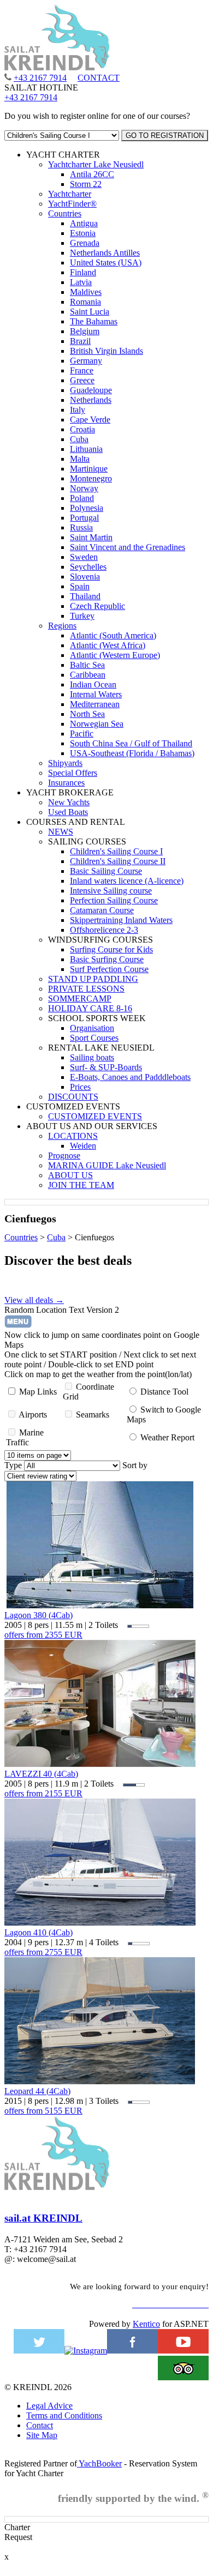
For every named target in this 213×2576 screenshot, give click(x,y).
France (82, 370)
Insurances (66, 783)
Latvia (81, 282)
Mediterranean (95, 704)
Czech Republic (97, 606)
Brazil (80, 341)
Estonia (83, 233)
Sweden (84, 557)
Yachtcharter (70, 194)
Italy (78, 410)
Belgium (85, 331)
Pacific (82, 734)
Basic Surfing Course (107, 959)
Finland (83, 272)
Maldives (86, 292)
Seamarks (93, 1414)
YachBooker (99, 2463)
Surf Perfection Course (109, 969)
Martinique (89, 469)
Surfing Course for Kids (111, 949)
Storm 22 (86, 184)
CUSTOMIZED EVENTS (95, 1116)
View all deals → (34, 1300)
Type (13, 1465)
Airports (33, 1414)
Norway (84, 488)
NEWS (61, 832)
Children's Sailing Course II (118, 861)
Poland (82, 498)
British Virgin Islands (106, 351)
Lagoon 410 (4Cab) (39, 1932)
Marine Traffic (25, 1437)
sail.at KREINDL (43, 2218)
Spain (80, 586)
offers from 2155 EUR (43, 1793)
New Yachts (69, 802)
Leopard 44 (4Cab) (37, 2091)
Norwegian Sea (97, 724)
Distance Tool (164, 1392)
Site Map (42, 2435)
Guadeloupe (91, 390)
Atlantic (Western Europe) (115, 655)
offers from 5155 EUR (43, 2111)
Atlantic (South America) (113, 635)
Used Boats (68, 812)
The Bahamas (94, 321)
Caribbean (88, 675)
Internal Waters (96, 694)
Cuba (79, 439)
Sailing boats (92, 1057)
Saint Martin (91, 537)
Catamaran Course (102, 910)
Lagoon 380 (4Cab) (39, 1615)
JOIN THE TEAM (81, 1185)
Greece (82, 380)
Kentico (146, 2324)
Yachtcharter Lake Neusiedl (96, 164)
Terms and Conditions (64, 2415)
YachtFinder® (72, 204)
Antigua (84, 223)
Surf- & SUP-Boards (106, 1067)
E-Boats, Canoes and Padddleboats (130, 1077)
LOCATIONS (73, 1136)
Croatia (82, 429)
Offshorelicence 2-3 (104, 930)
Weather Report (167, 1437)
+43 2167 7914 (40, 78)
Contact (40, 2425)
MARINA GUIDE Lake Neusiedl (107, 1165)
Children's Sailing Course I (116, 851)
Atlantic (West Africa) (108, 645)
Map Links (38, 1392)
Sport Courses (94, 1038)
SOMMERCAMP (80, 999)
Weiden (83, 1146)
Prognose (64, 1156)
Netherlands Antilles (105, 253)
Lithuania (86, 449)
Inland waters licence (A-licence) (127, 881)
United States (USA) (106, 263)
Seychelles (88, 567)
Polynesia (87, 508)
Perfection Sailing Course (114, 900)
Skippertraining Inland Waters (121, 920)
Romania (85, 302)
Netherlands (91, 400)
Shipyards (65, 763)
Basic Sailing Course (106, 871)
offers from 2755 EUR (43, 1952)
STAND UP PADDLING (93, 979)
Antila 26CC (92, 174)
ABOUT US (70, 1175)
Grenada (85, 243)
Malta (80, 459)
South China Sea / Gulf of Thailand (131, 743)
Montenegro (91, 478)
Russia (81, 527)
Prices (80, 1087)
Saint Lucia (90, 312)
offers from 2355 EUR (43, 1635)
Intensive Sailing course (111, 891)
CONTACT (99, 78)
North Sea (87, 714)
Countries (65, 213)
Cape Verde (90, 420)
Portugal (84, 518)
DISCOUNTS (73, 1097)
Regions (62, 626)
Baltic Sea (87, 665)
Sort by (135, 1465)
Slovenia (85, 577)
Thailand (85, 596)
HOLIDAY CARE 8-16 (90, 1008)
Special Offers (73, 773)
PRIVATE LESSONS (86, 989)
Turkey (82, 616)
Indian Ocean (93, 684)
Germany (86, 361)
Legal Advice (49, 2406)
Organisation (92, 1028)
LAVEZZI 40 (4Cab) (41, 1774)
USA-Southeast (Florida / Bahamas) (132, 753)
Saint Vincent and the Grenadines (128, 547)
